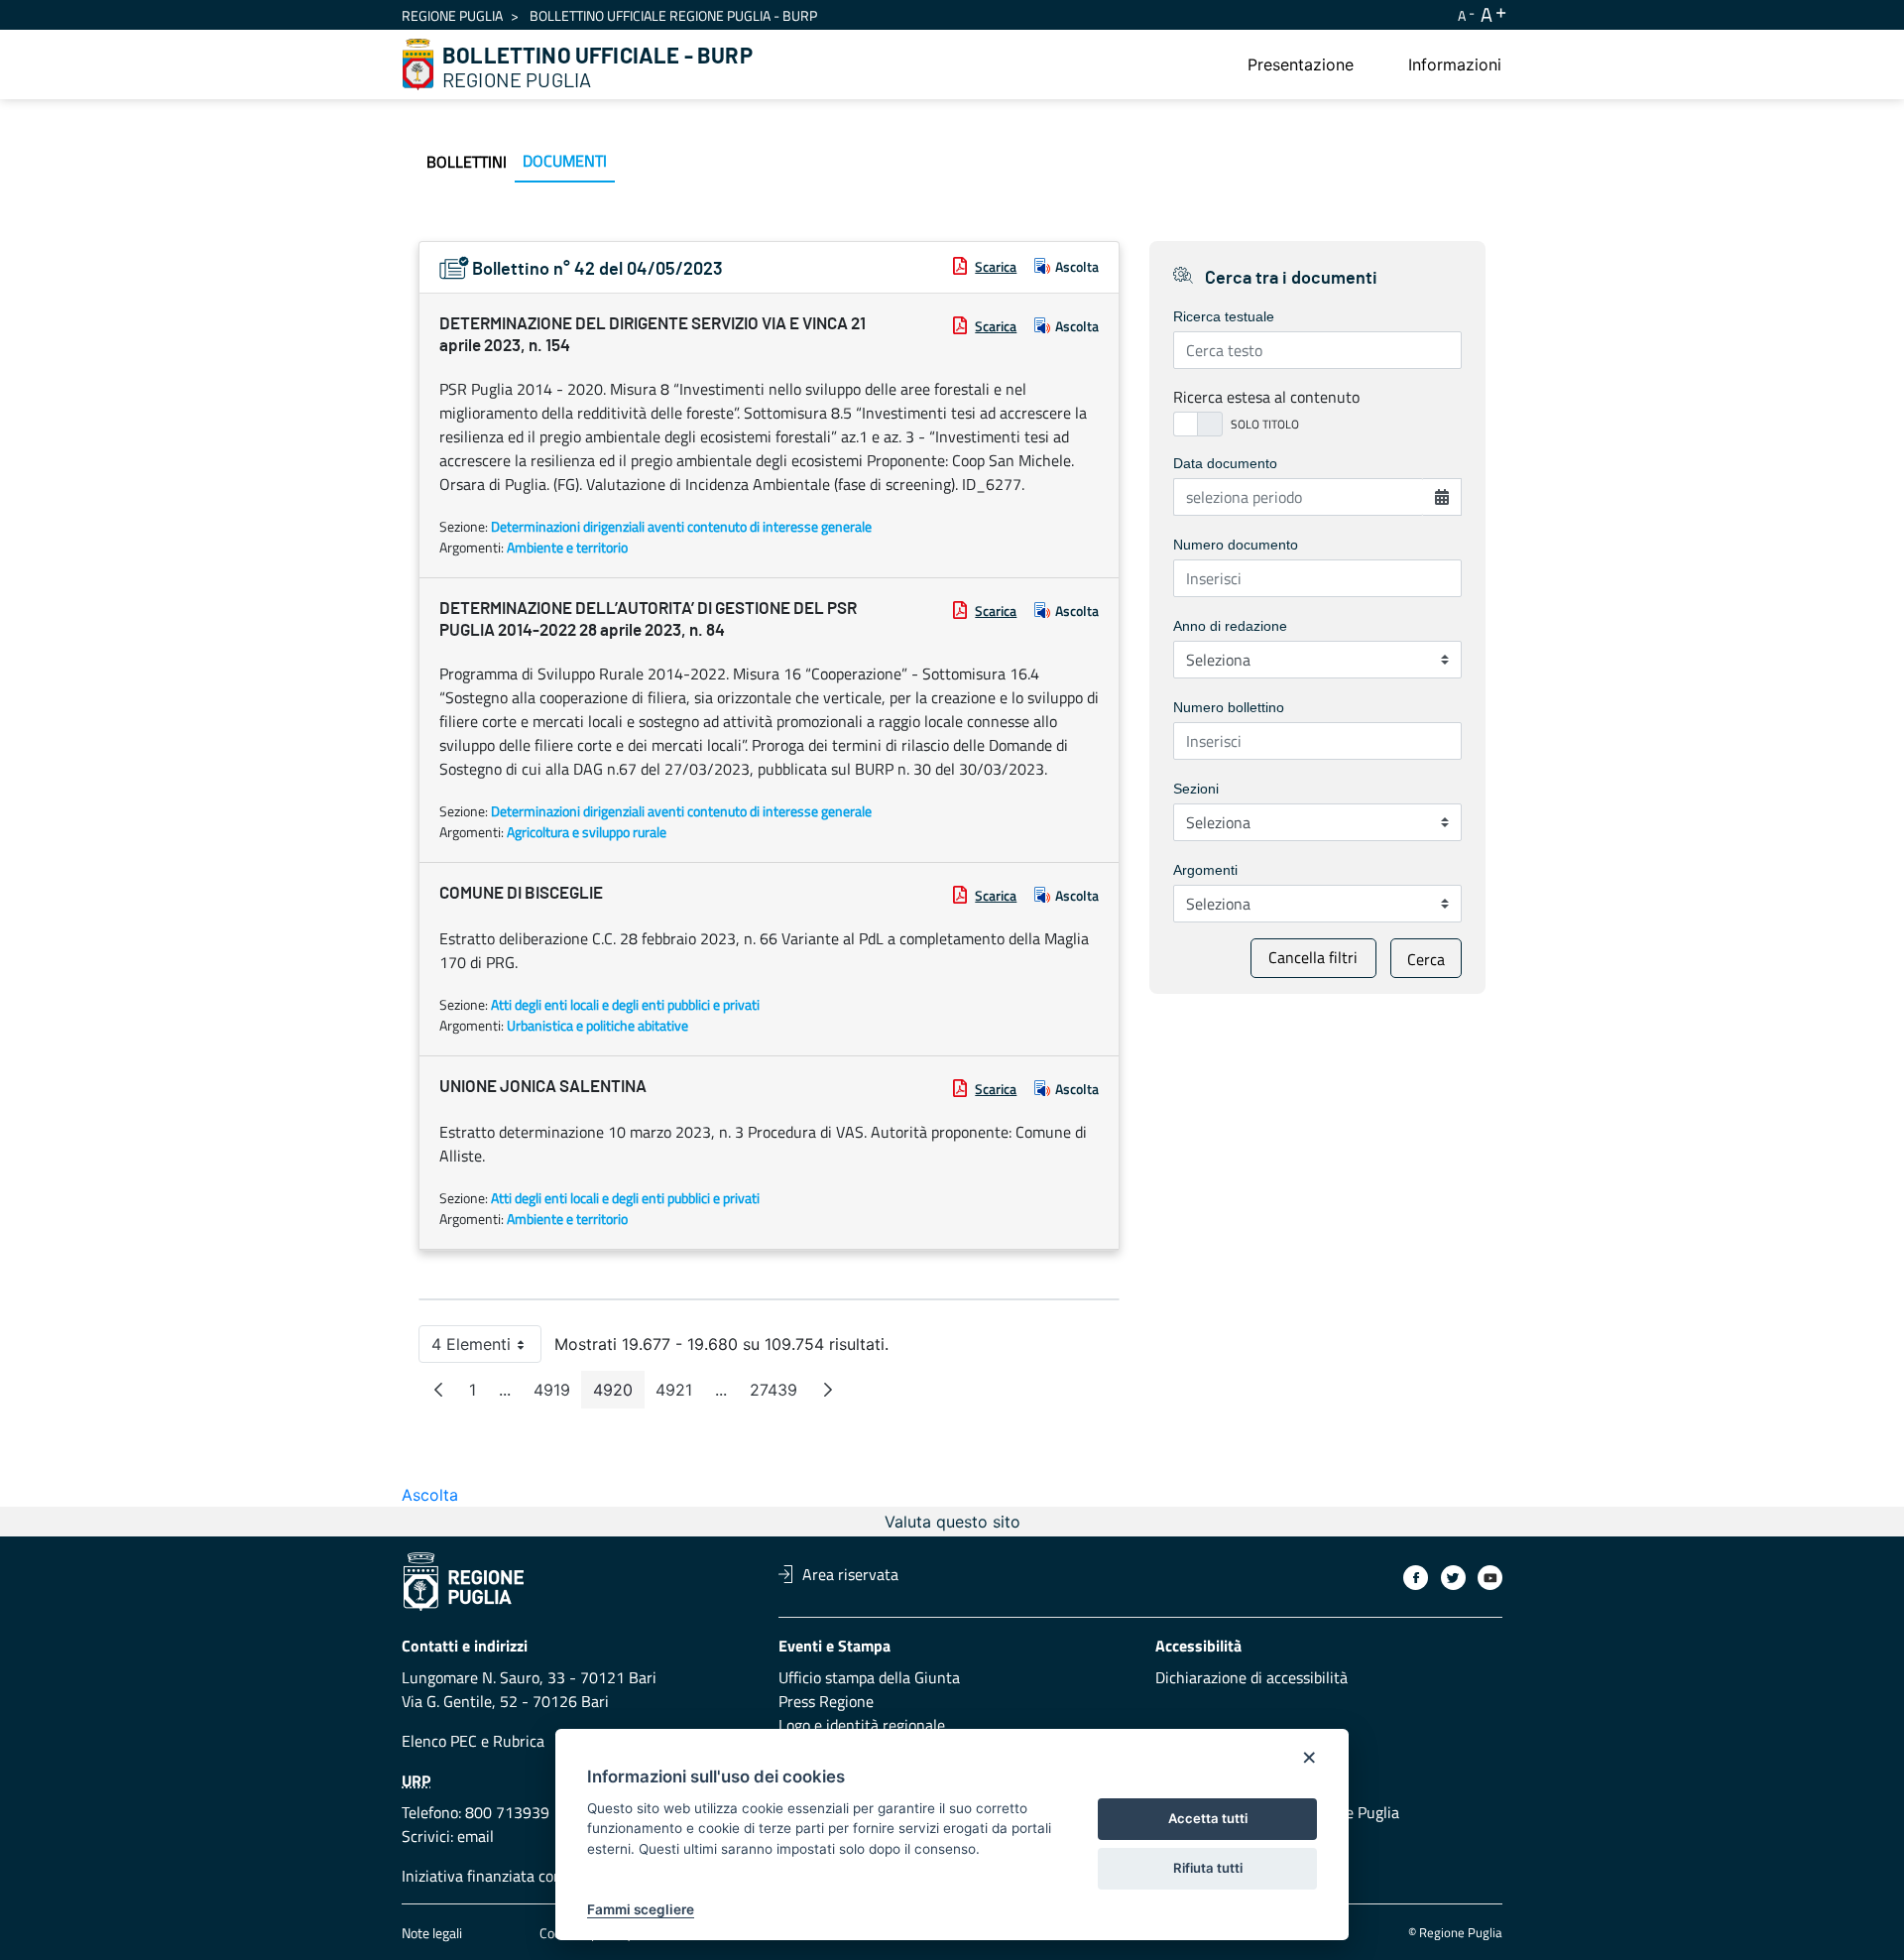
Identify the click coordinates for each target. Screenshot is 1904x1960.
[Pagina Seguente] (828, 1390)
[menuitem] (1301, 64)
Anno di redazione (1230, 626)
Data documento (1225, 463)
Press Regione (826, 1701)
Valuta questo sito (952, 1522)
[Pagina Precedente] (438, 1390)
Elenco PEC (439, 1741)
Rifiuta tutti (1208, 1868)
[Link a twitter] (1453, 1578)
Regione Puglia (452, 15)
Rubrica (519, 1741)
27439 (779, 1394)
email (476, 1836)
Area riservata (850, 1574)
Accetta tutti (1208, 1818)
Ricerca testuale (1224, 316)
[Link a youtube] (1490, 1578)
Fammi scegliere (641, 1909)
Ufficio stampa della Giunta (869, 1677)
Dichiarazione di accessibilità (1251, 1677)
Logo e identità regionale (862, 1725)
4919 (558, 1394)
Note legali (432, 1933)
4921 (680, 1394)
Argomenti (1205, 870)
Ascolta (1077, 266)
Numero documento (1236, 545)
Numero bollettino (1229, 707)
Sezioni (1196, 789)
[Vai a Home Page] (418, 64)
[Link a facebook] (1416, 1578)
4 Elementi (486, 1348)
